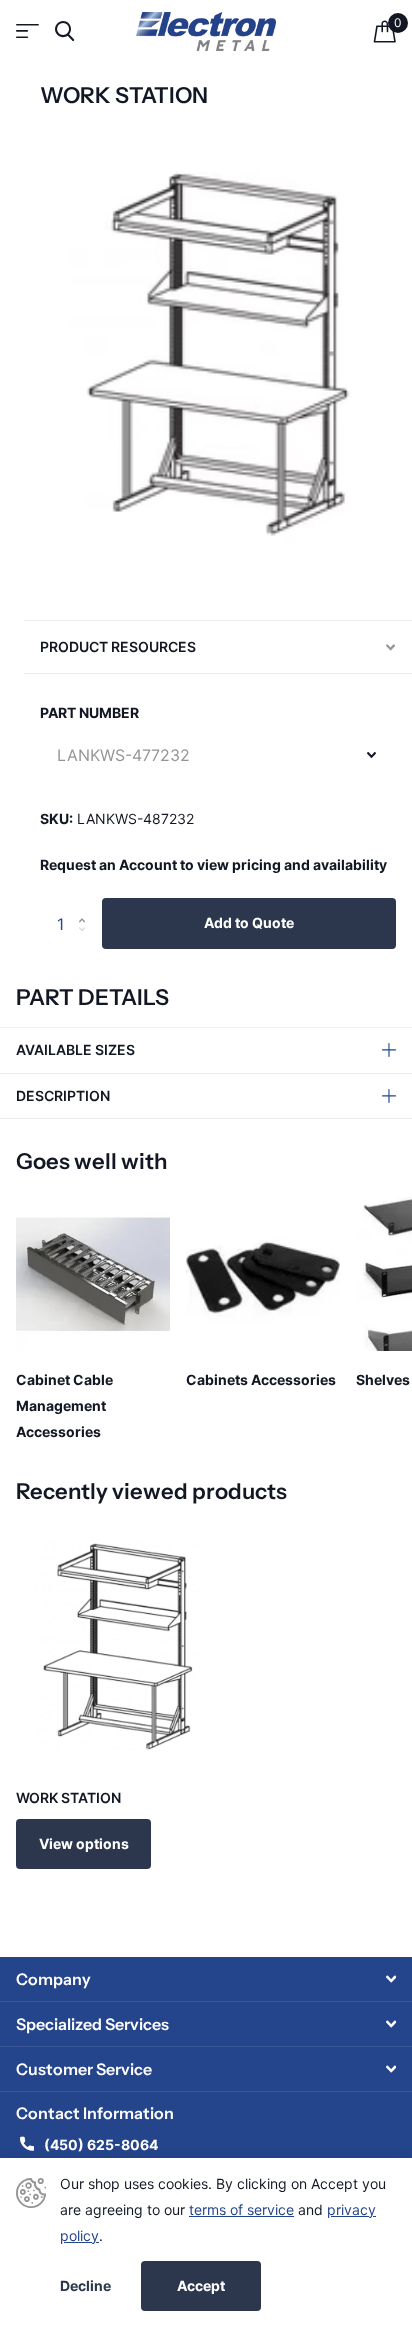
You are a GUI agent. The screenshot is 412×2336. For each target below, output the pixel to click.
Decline (85, 2286)
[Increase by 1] (86, 905)
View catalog (27, 31)
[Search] (64, 31)
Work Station (68, 1797)
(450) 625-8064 (102, 2144)
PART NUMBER (89, 712)
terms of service (241, 2209)
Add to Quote (249, 922)
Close (206, 1979)
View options (84, 1843)
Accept (201, 2285)
